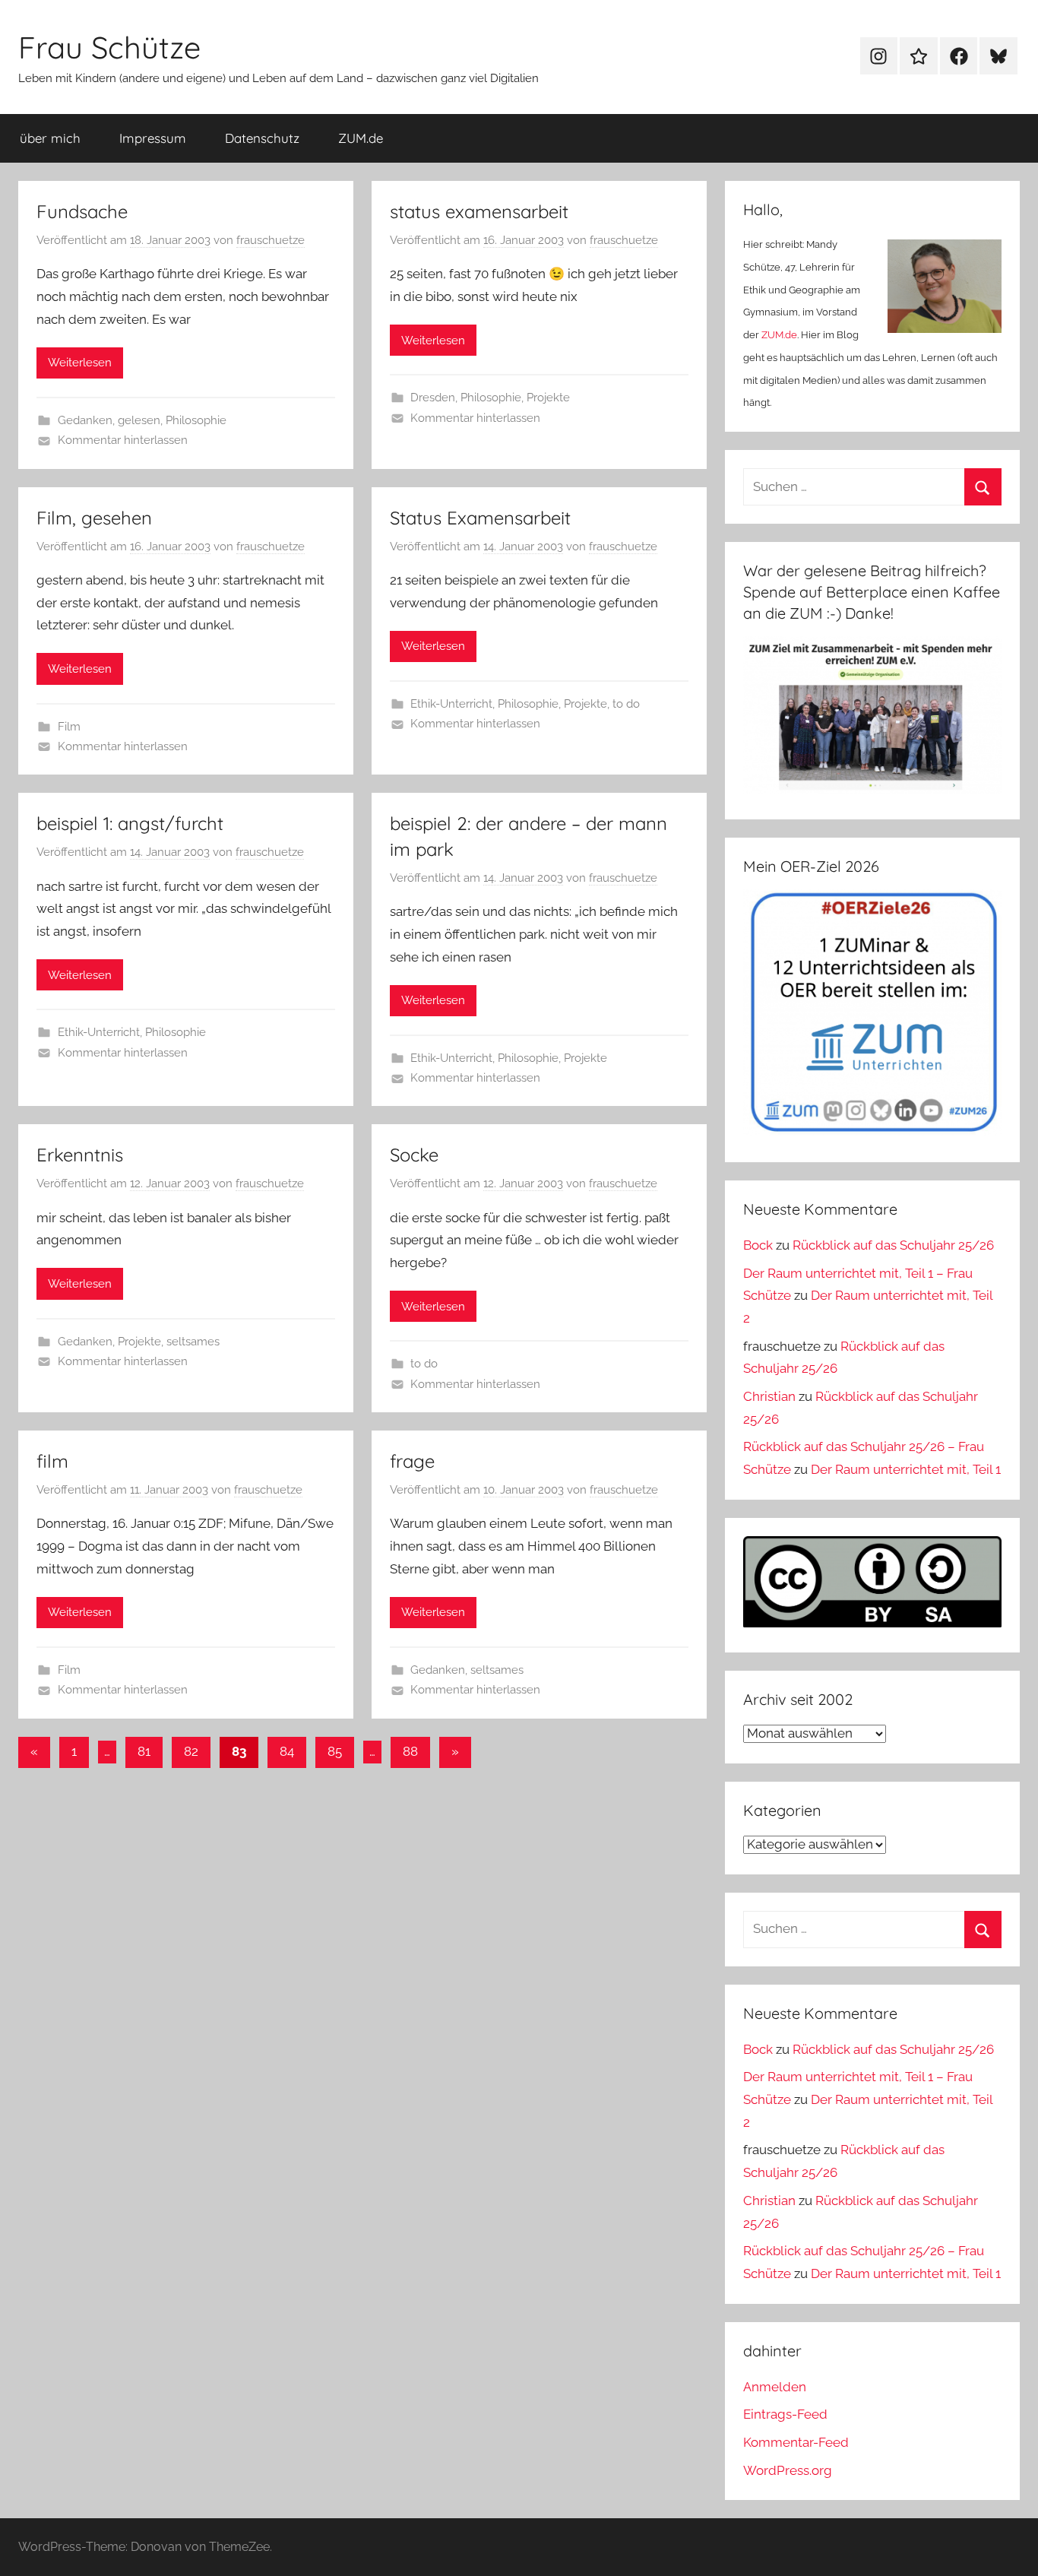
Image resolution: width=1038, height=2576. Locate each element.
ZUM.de (361, 138)
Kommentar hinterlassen (123, 440)
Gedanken (85, 420)
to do (626, 704)
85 (335, 1751)
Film (69, 727)
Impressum (153, 138)
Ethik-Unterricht (451, 704)
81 (144, 1751)
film (52, 1461)
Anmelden (775, 2387)
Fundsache (82, 211)
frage (412, 1461)
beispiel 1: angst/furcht (130, 823)
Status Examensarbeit (480, 518)
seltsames (193, 1342)
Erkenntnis (80, 1155)
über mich (50, 138)
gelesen (139, 420)
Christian (769, 1396)
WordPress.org (788, 2470)
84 (287, 1751)
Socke (414, 1155)
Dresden (433, 398)
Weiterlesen (80, 363)
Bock (758, 1245)
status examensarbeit (479, 211)
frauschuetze (271, 240)
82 (191, 1751)
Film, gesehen (94, 518)
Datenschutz (262, 138)
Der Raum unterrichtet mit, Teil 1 (906, 1469)
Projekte (548, 398)
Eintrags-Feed (785, 2414)
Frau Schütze (109, 47)
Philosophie (196, 420)
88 (410, 1751)
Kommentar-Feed (796, 2442)
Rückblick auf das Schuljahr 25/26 (893, 1245)
